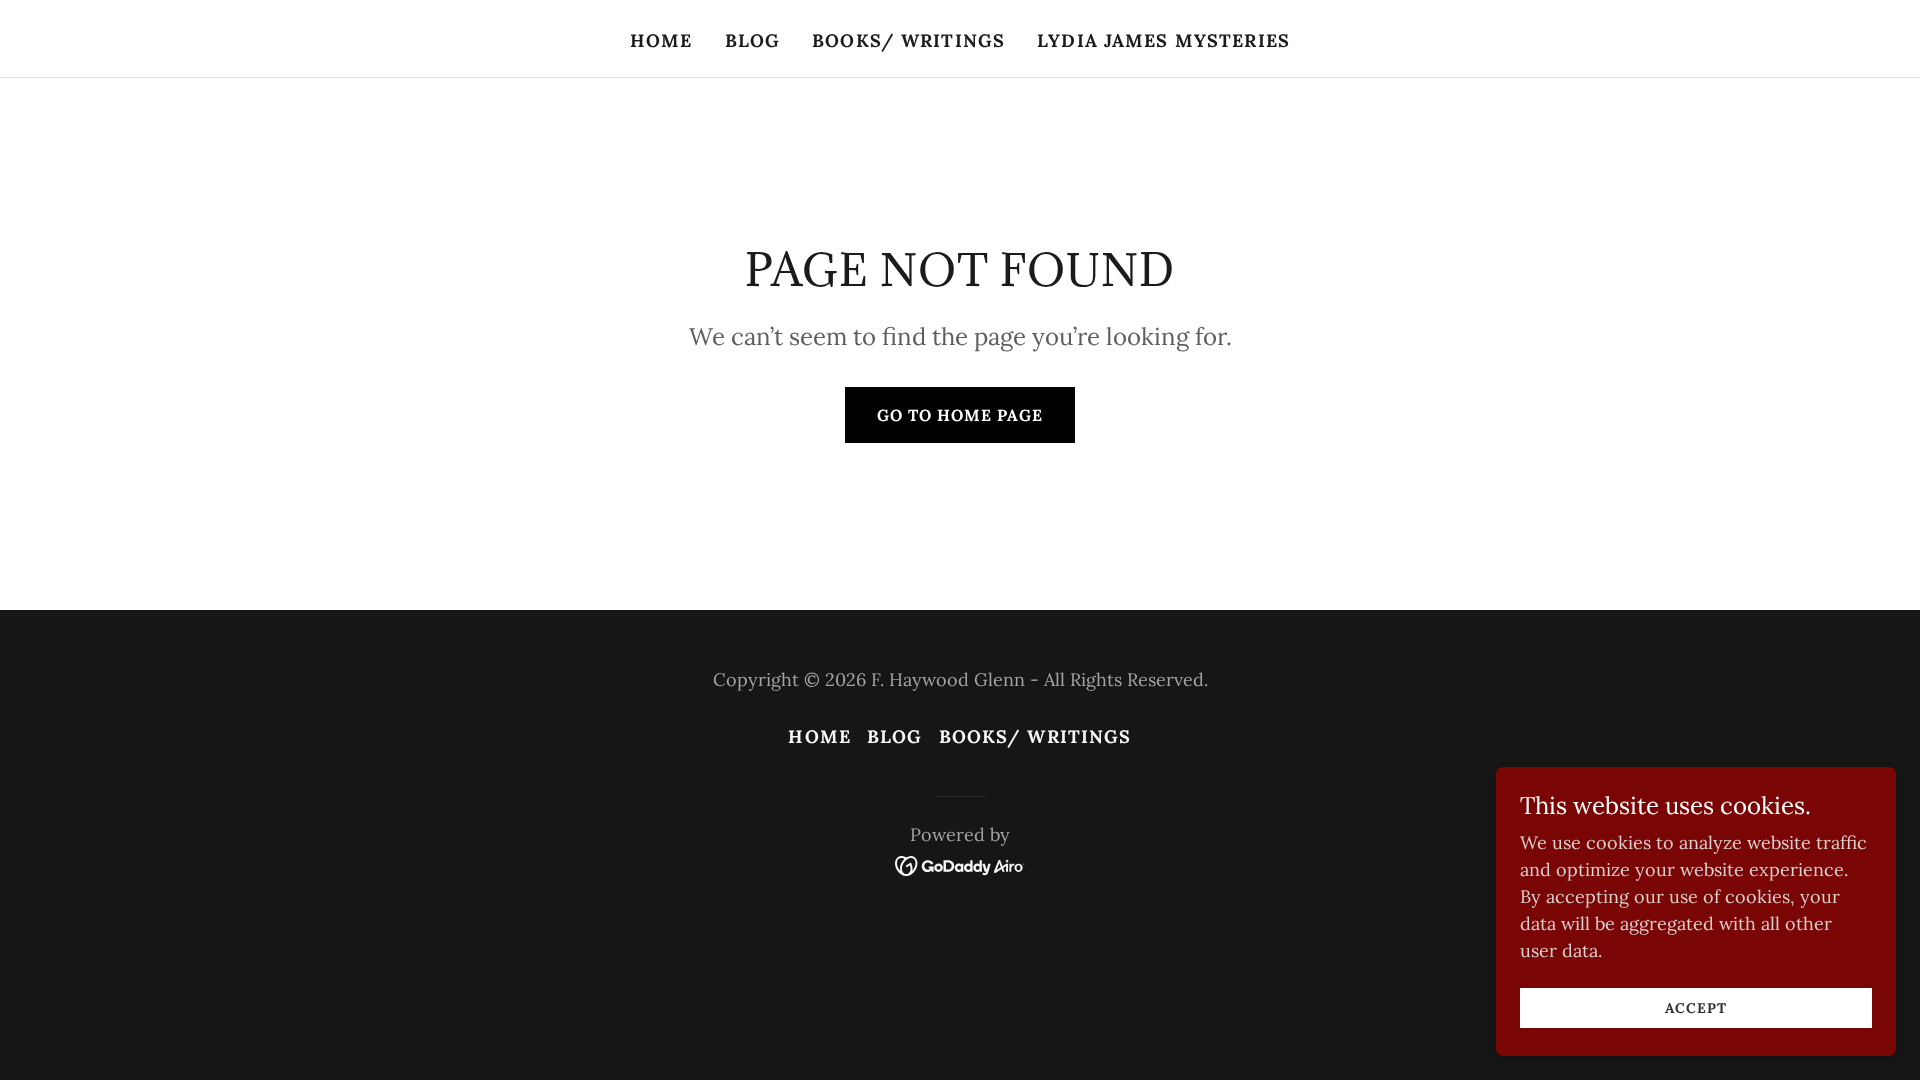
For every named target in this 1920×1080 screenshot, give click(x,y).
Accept (1695, 1008)
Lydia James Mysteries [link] (1163, 40)
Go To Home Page (960, 415)
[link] (960, 863)
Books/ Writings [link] (908, 40)
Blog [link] (753, 40)
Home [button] (819, 736)
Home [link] (661, 40)
